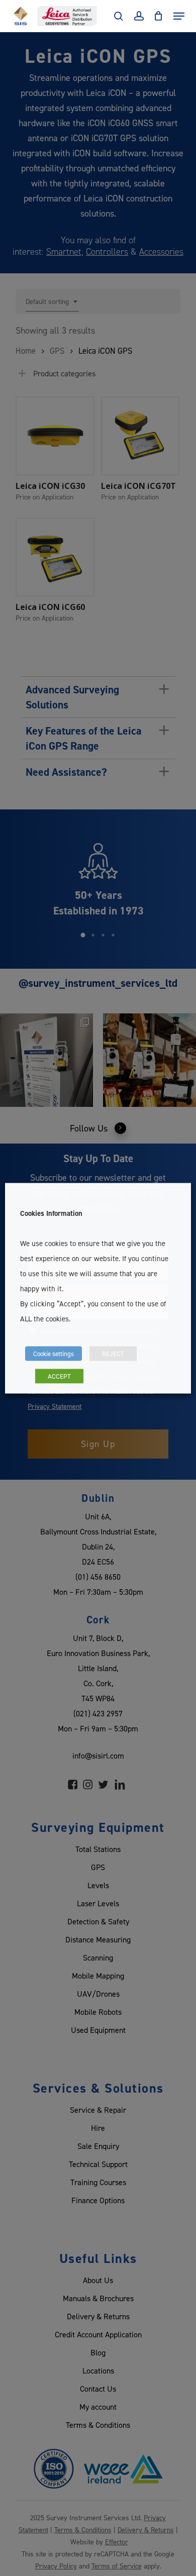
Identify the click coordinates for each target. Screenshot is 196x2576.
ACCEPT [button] (59, 1376)
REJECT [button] (113, 1353)
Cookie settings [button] (54, 1353)
